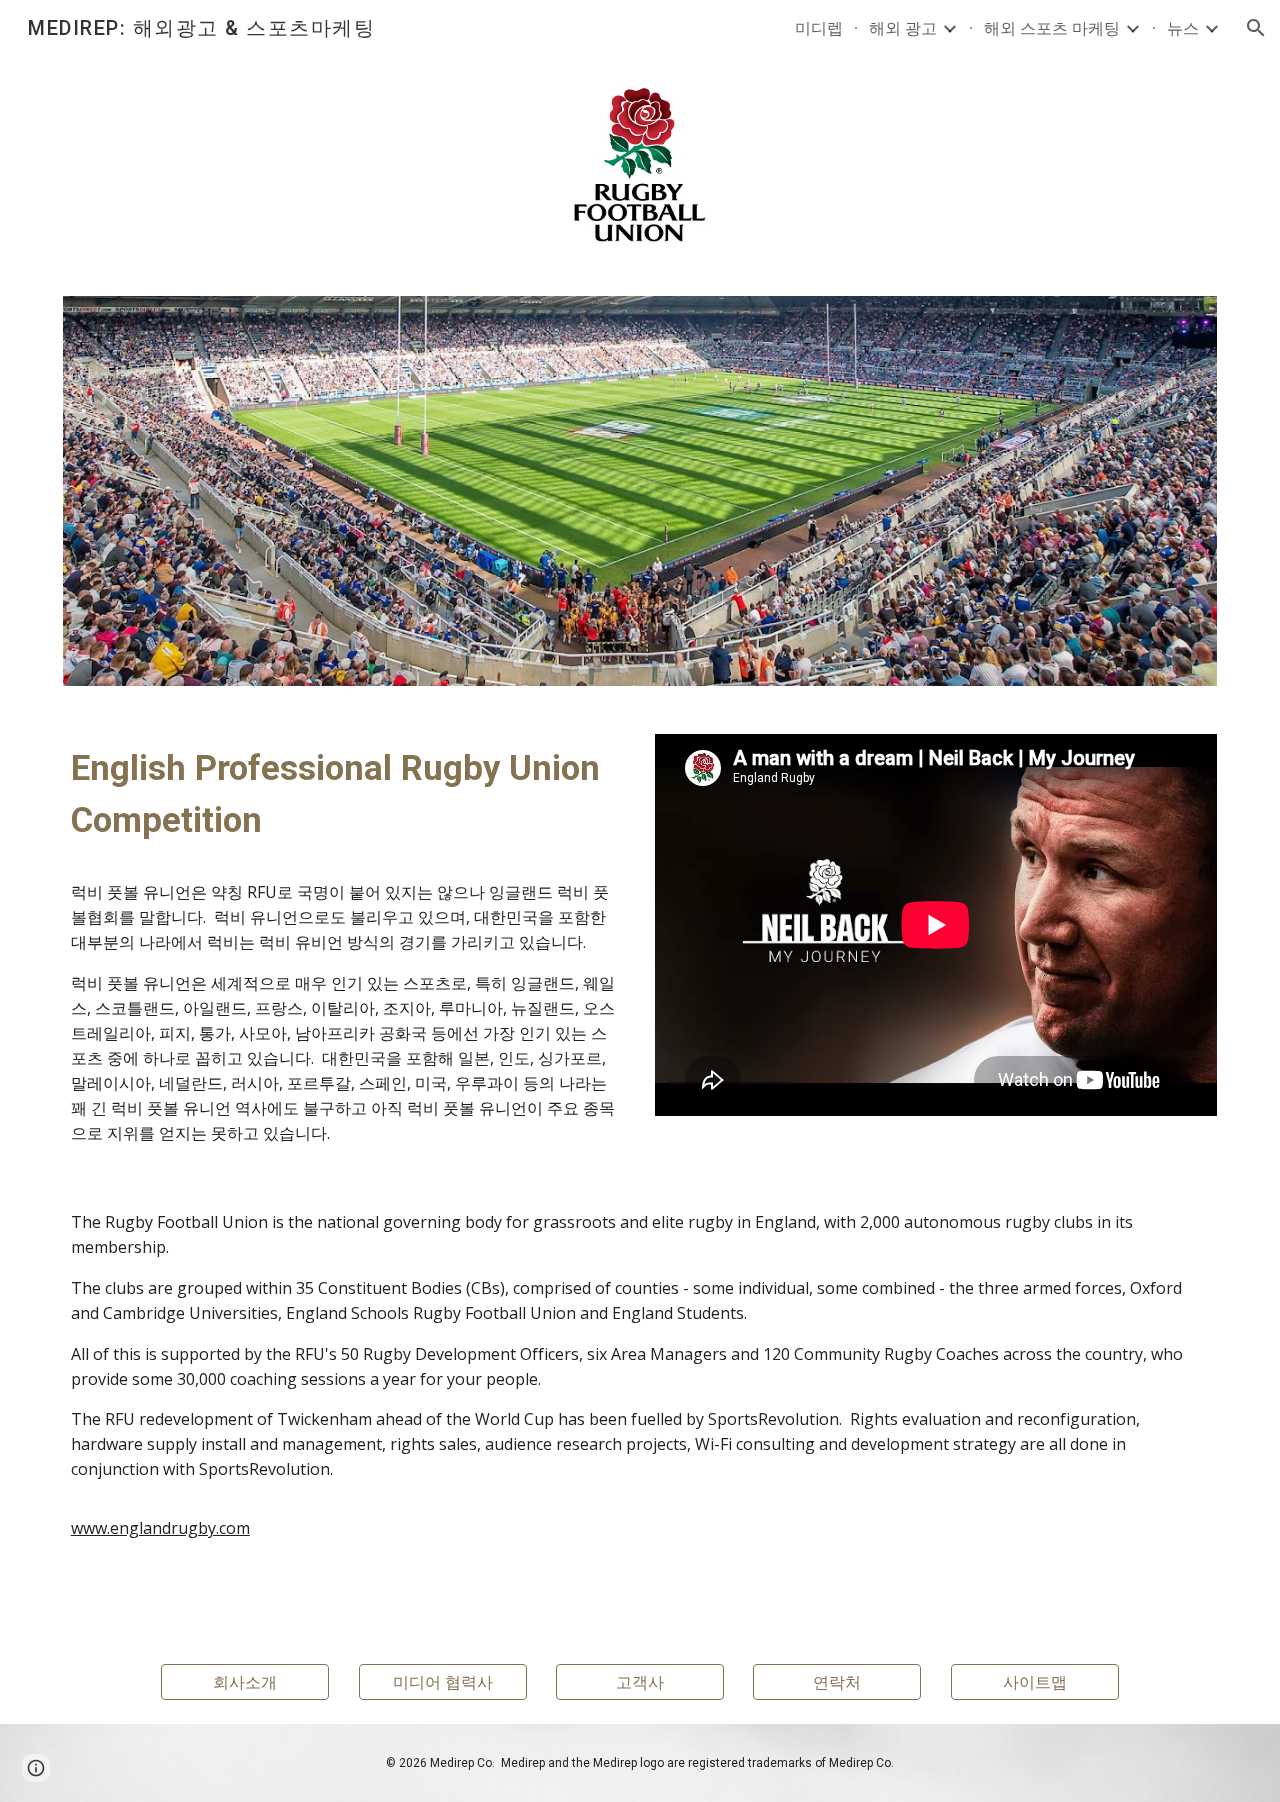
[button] (1256, 28)
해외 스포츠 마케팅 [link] (1052, 28)
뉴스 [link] (1183, 28)
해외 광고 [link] (903, 28)
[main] (344, 944)
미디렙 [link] (819, 28)
